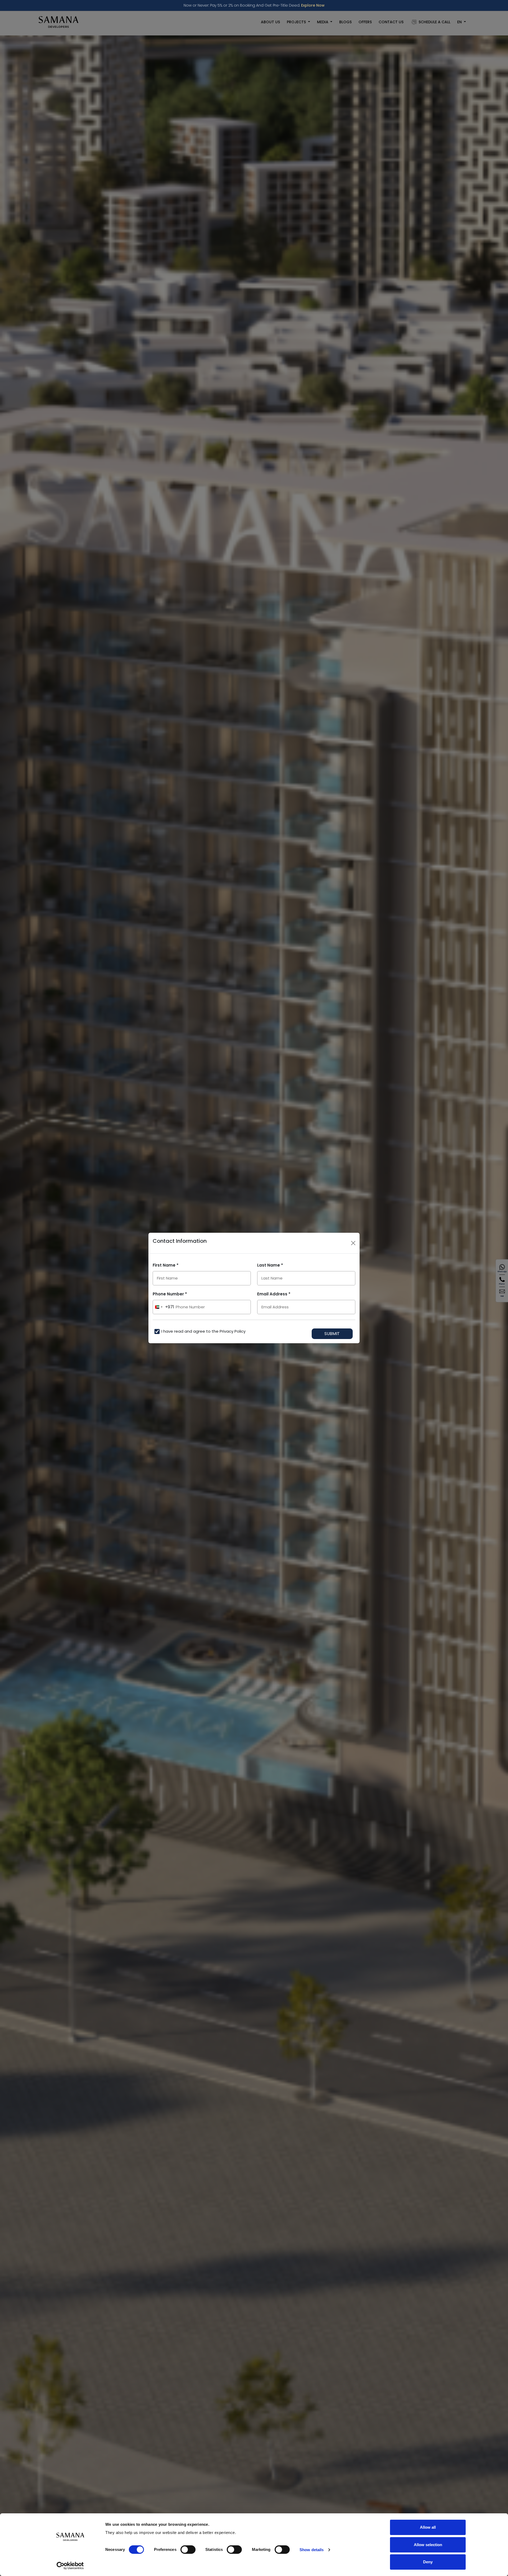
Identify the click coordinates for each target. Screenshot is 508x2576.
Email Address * (274, 1294)
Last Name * (270, 1265)
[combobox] (164, 1307)
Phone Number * (170, 1294)
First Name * (166, 1265)
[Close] (353, 1243)
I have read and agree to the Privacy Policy (203, 1331)
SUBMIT (332, 1334)
